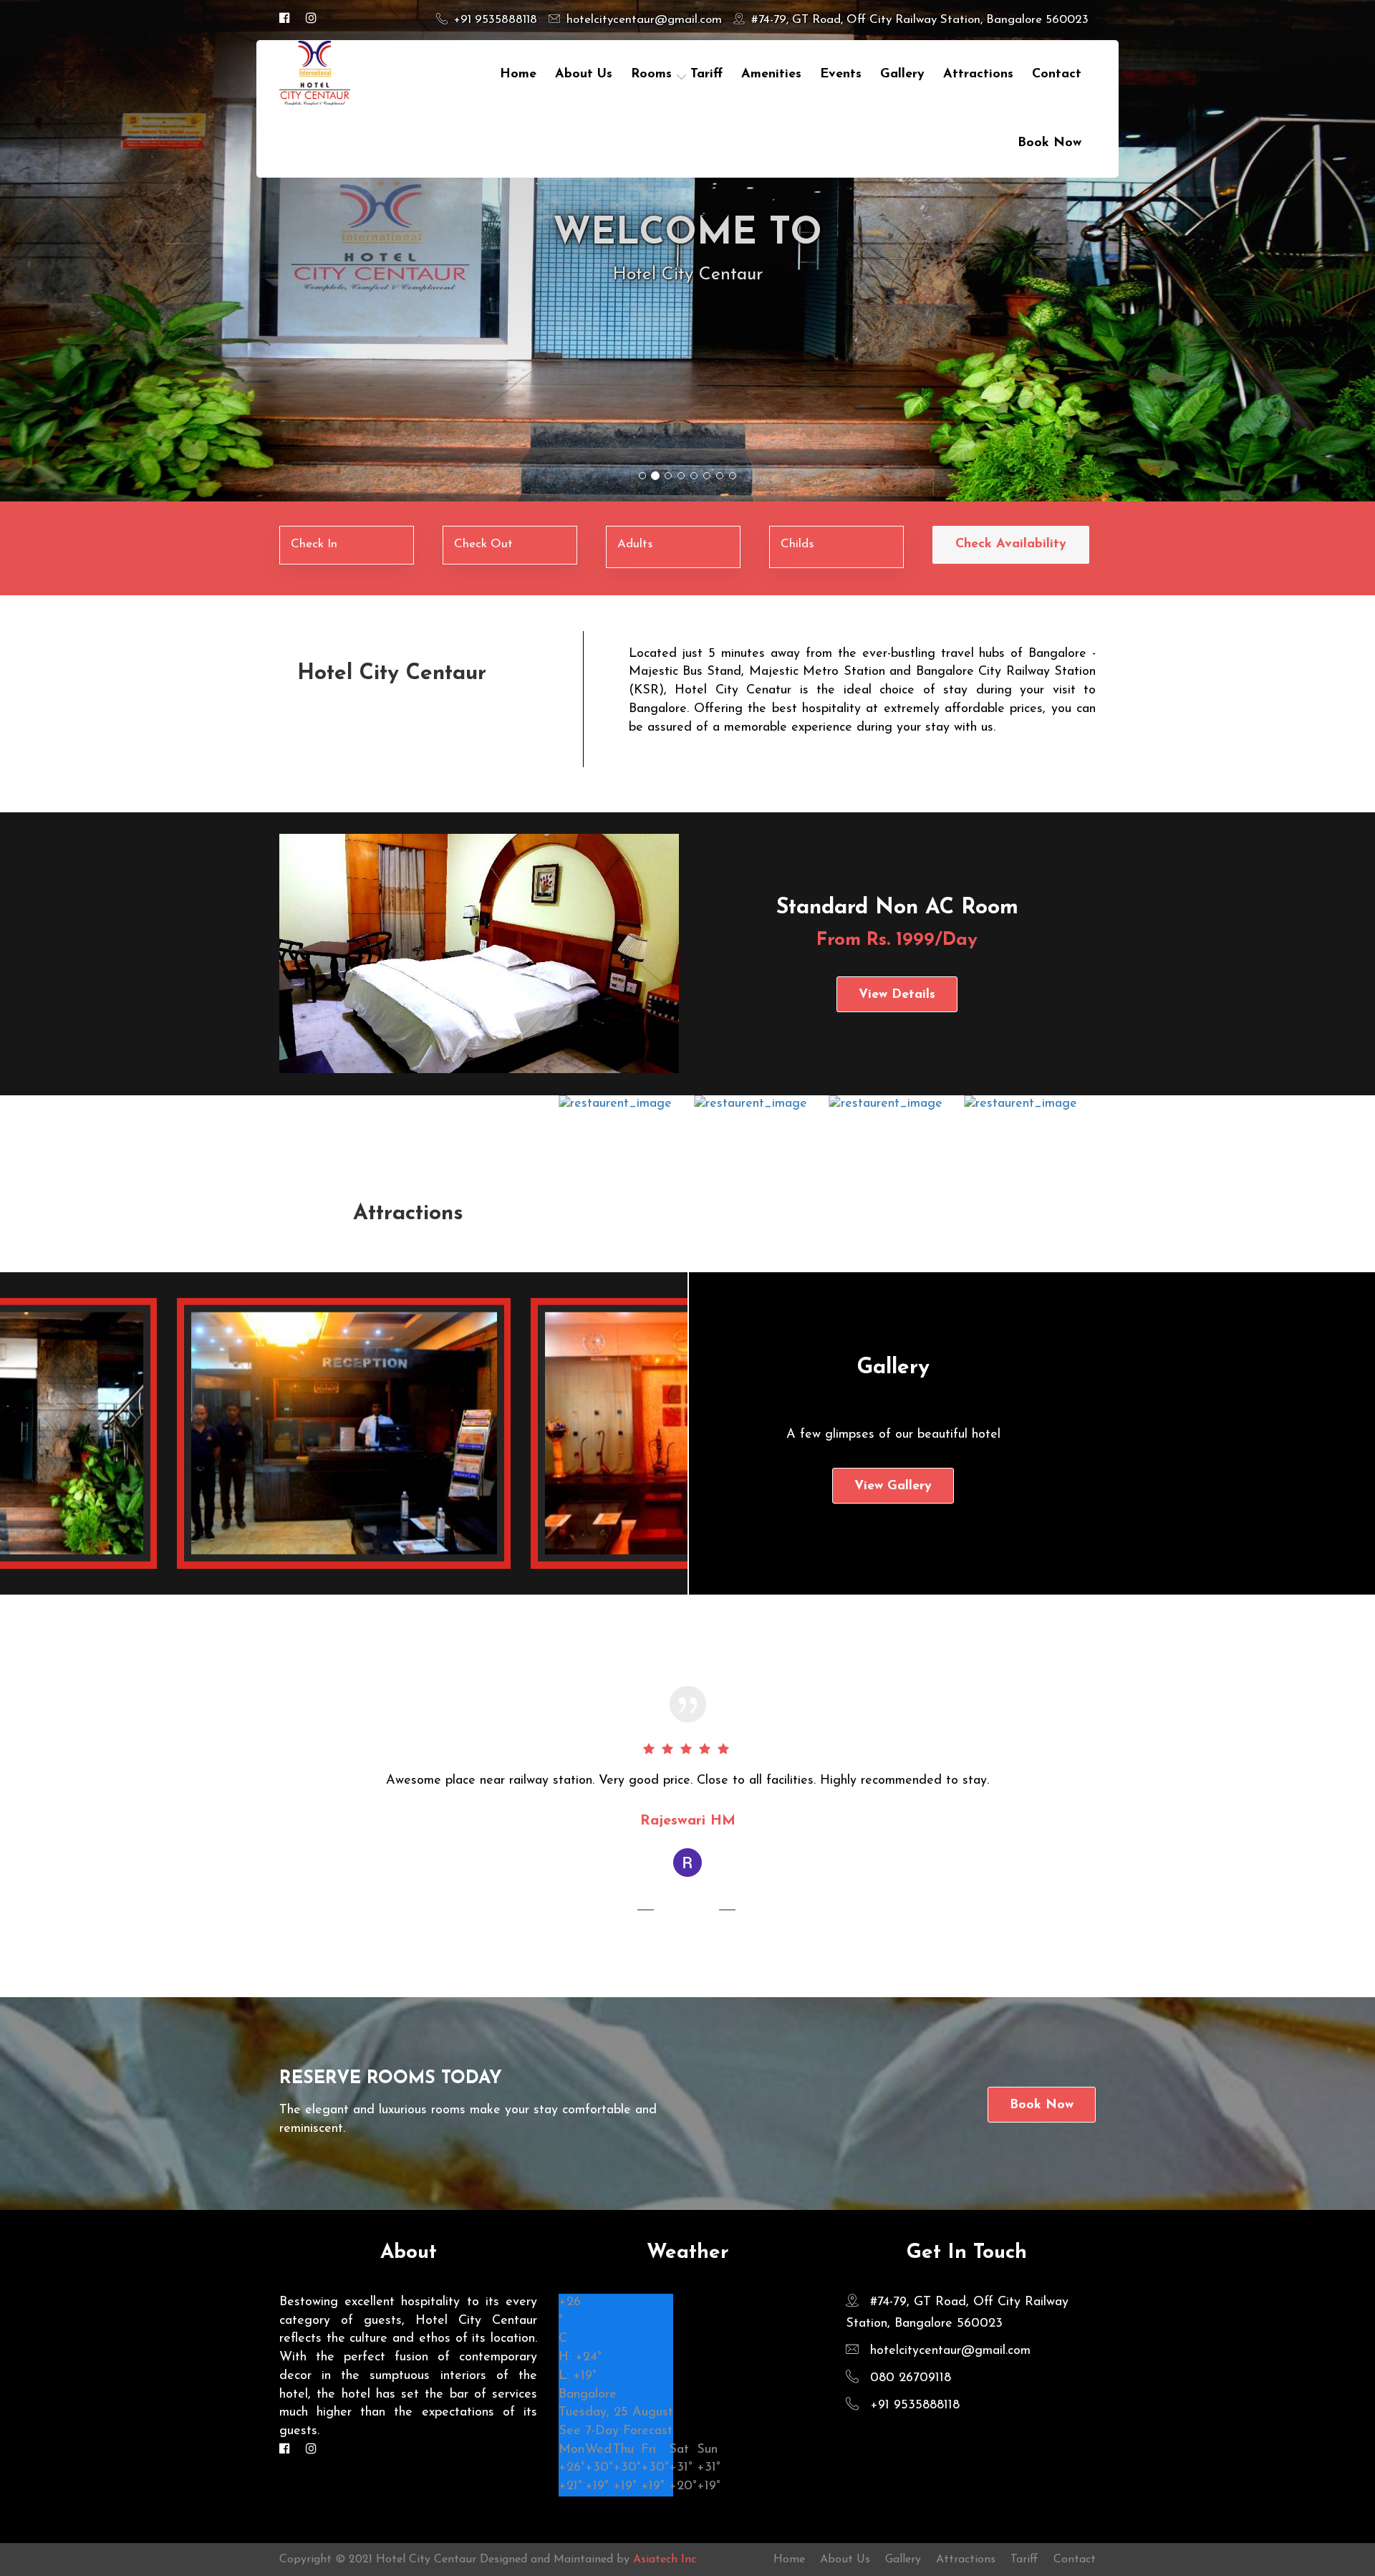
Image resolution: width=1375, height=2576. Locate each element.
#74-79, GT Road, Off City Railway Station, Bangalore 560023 (918, 20)
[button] (103, 251)
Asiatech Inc (665, 2560)
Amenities (771, 75)
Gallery (902, 75)
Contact (1075, 2560)
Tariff (1024, 2560)
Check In (314, 544)
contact (1057, 75)
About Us (584, 75)
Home (518, 75)
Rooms (651, 75)
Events (841, 75)
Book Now (1050, 143)
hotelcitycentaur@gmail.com (642, 20)
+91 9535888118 (494, 20)
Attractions (978, 75)
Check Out (483, 544)
